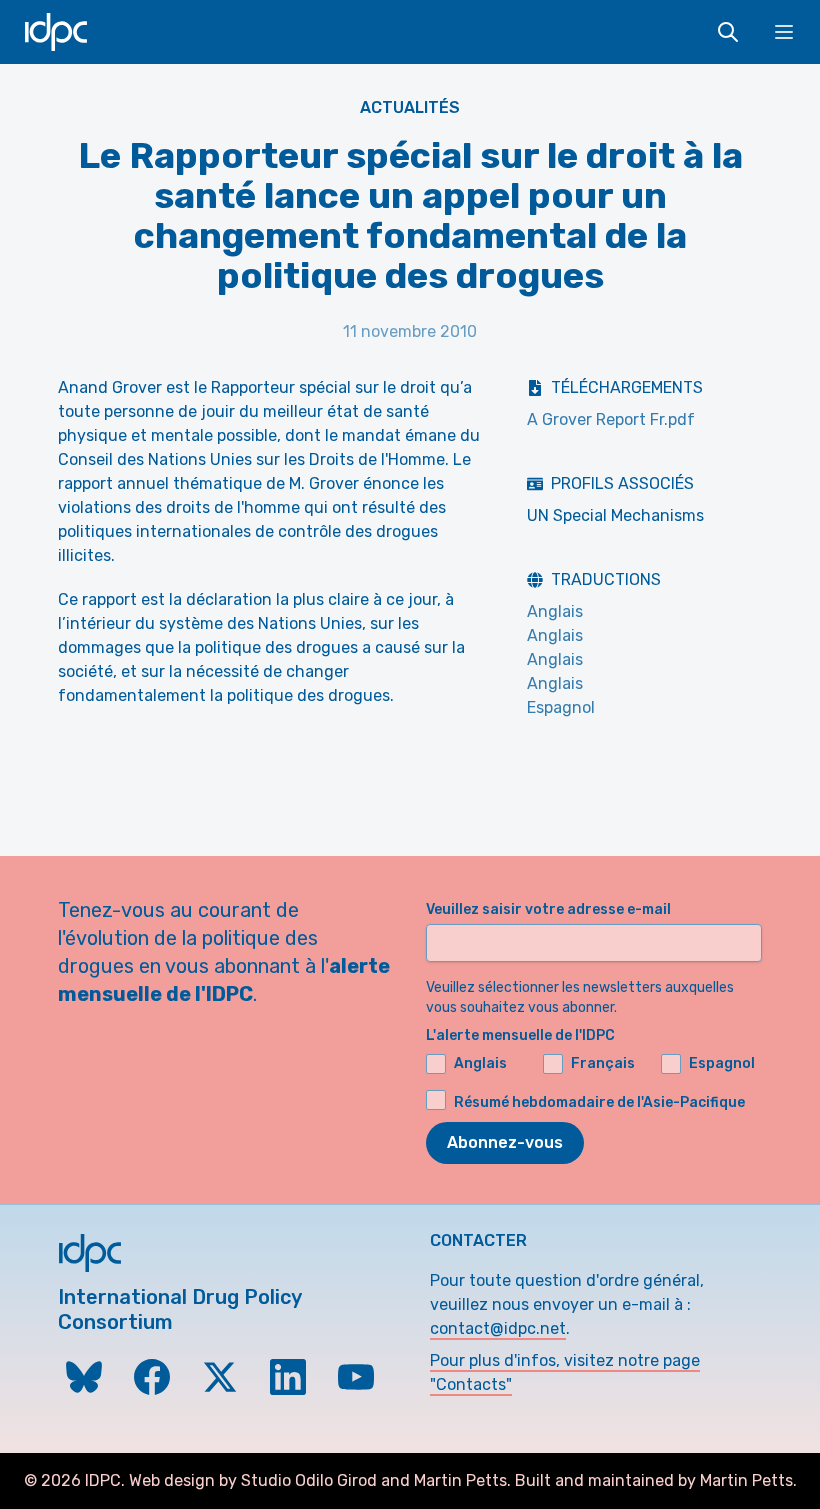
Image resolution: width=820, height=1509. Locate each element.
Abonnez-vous (505, 1142)
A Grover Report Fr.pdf (611, 419)
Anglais (555, 611)
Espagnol (561, 707)
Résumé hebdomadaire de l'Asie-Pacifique (599, 1102)
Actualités (410, 107)
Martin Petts (460, 1480)
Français (603, 1063)
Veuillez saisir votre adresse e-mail (548, 909)
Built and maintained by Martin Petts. (656, 1480)
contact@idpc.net (498, 1328)
